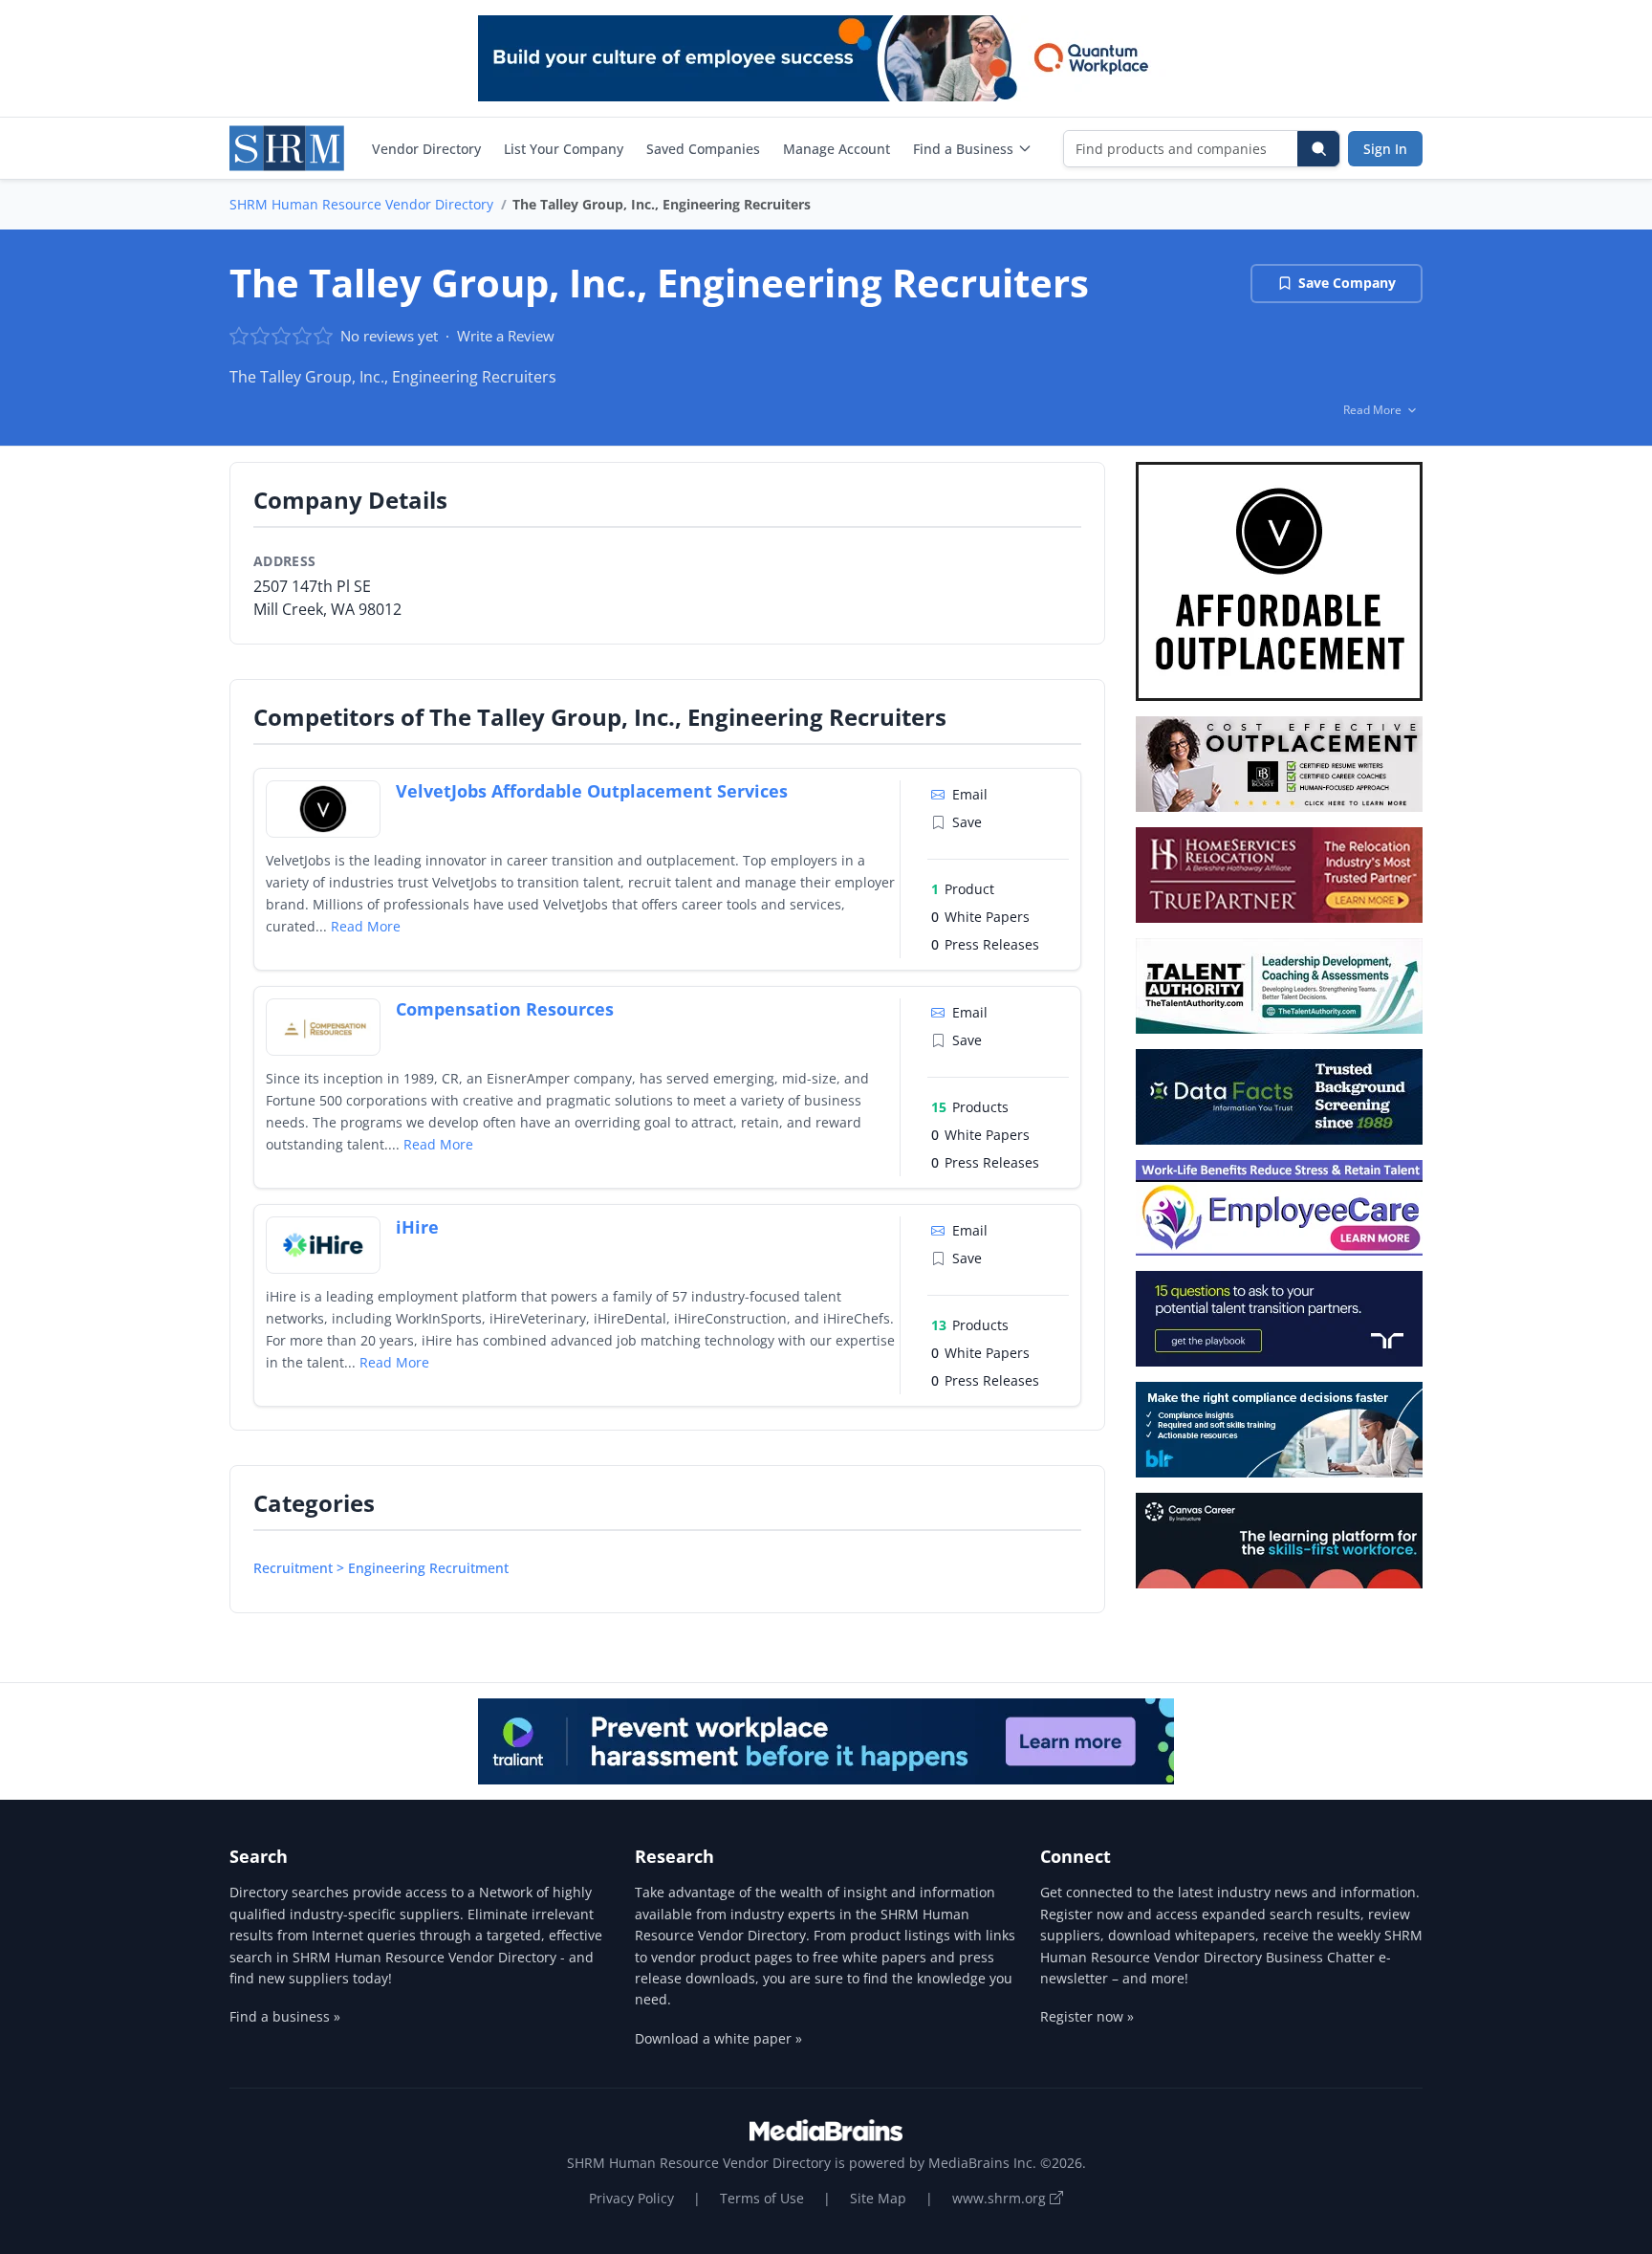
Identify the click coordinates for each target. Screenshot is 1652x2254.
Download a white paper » (718, 2038)
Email (970, 794)
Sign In (1385, 149)
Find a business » (285, 2016)
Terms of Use (762, 2198)
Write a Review (506, 336)
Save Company (1347, 283)
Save (967, 822)
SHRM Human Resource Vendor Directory (361, 204)
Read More (366, 926)
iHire (417, 1227)
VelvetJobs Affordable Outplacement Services (592, 791)
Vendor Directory (426, 149)
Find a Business (963, 149)
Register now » (1087, 2016)
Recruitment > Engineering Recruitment (381, 1568)
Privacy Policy (631, 2198)
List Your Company (564, 149)
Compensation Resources (505, 1009)
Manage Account (837, 149)
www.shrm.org (1001, 2198)
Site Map (878, 2198)
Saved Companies (703, 149)
